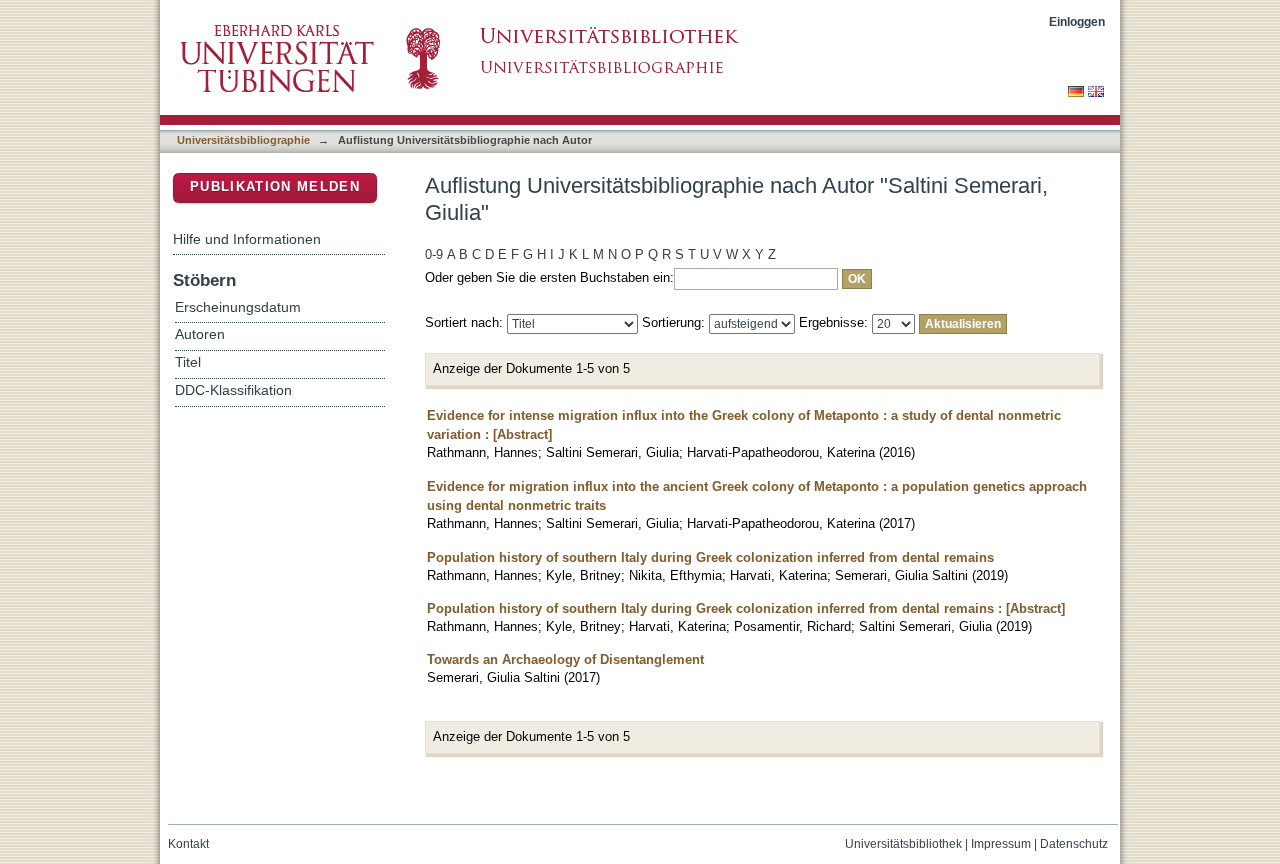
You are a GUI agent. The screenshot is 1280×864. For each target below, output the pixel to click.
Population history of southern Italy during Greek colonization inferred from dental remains (710, 557)
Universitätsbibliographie (243, 140)
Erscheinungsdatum (238, 307)
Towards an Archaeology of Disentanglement (565, 659)
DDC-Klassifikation (233, 390)
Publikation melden (275, 186)
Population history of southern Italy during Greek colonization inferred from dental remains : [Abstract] (746, 608)
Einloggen (1077, 21)
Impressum (1001, 844)
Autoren (200, 334)
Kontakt (188, 844)
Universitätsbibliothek (903, 844)
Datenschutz (1074, 844)
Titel (188, 362)
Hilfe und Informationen (247, 239)
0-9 (434, 254)
